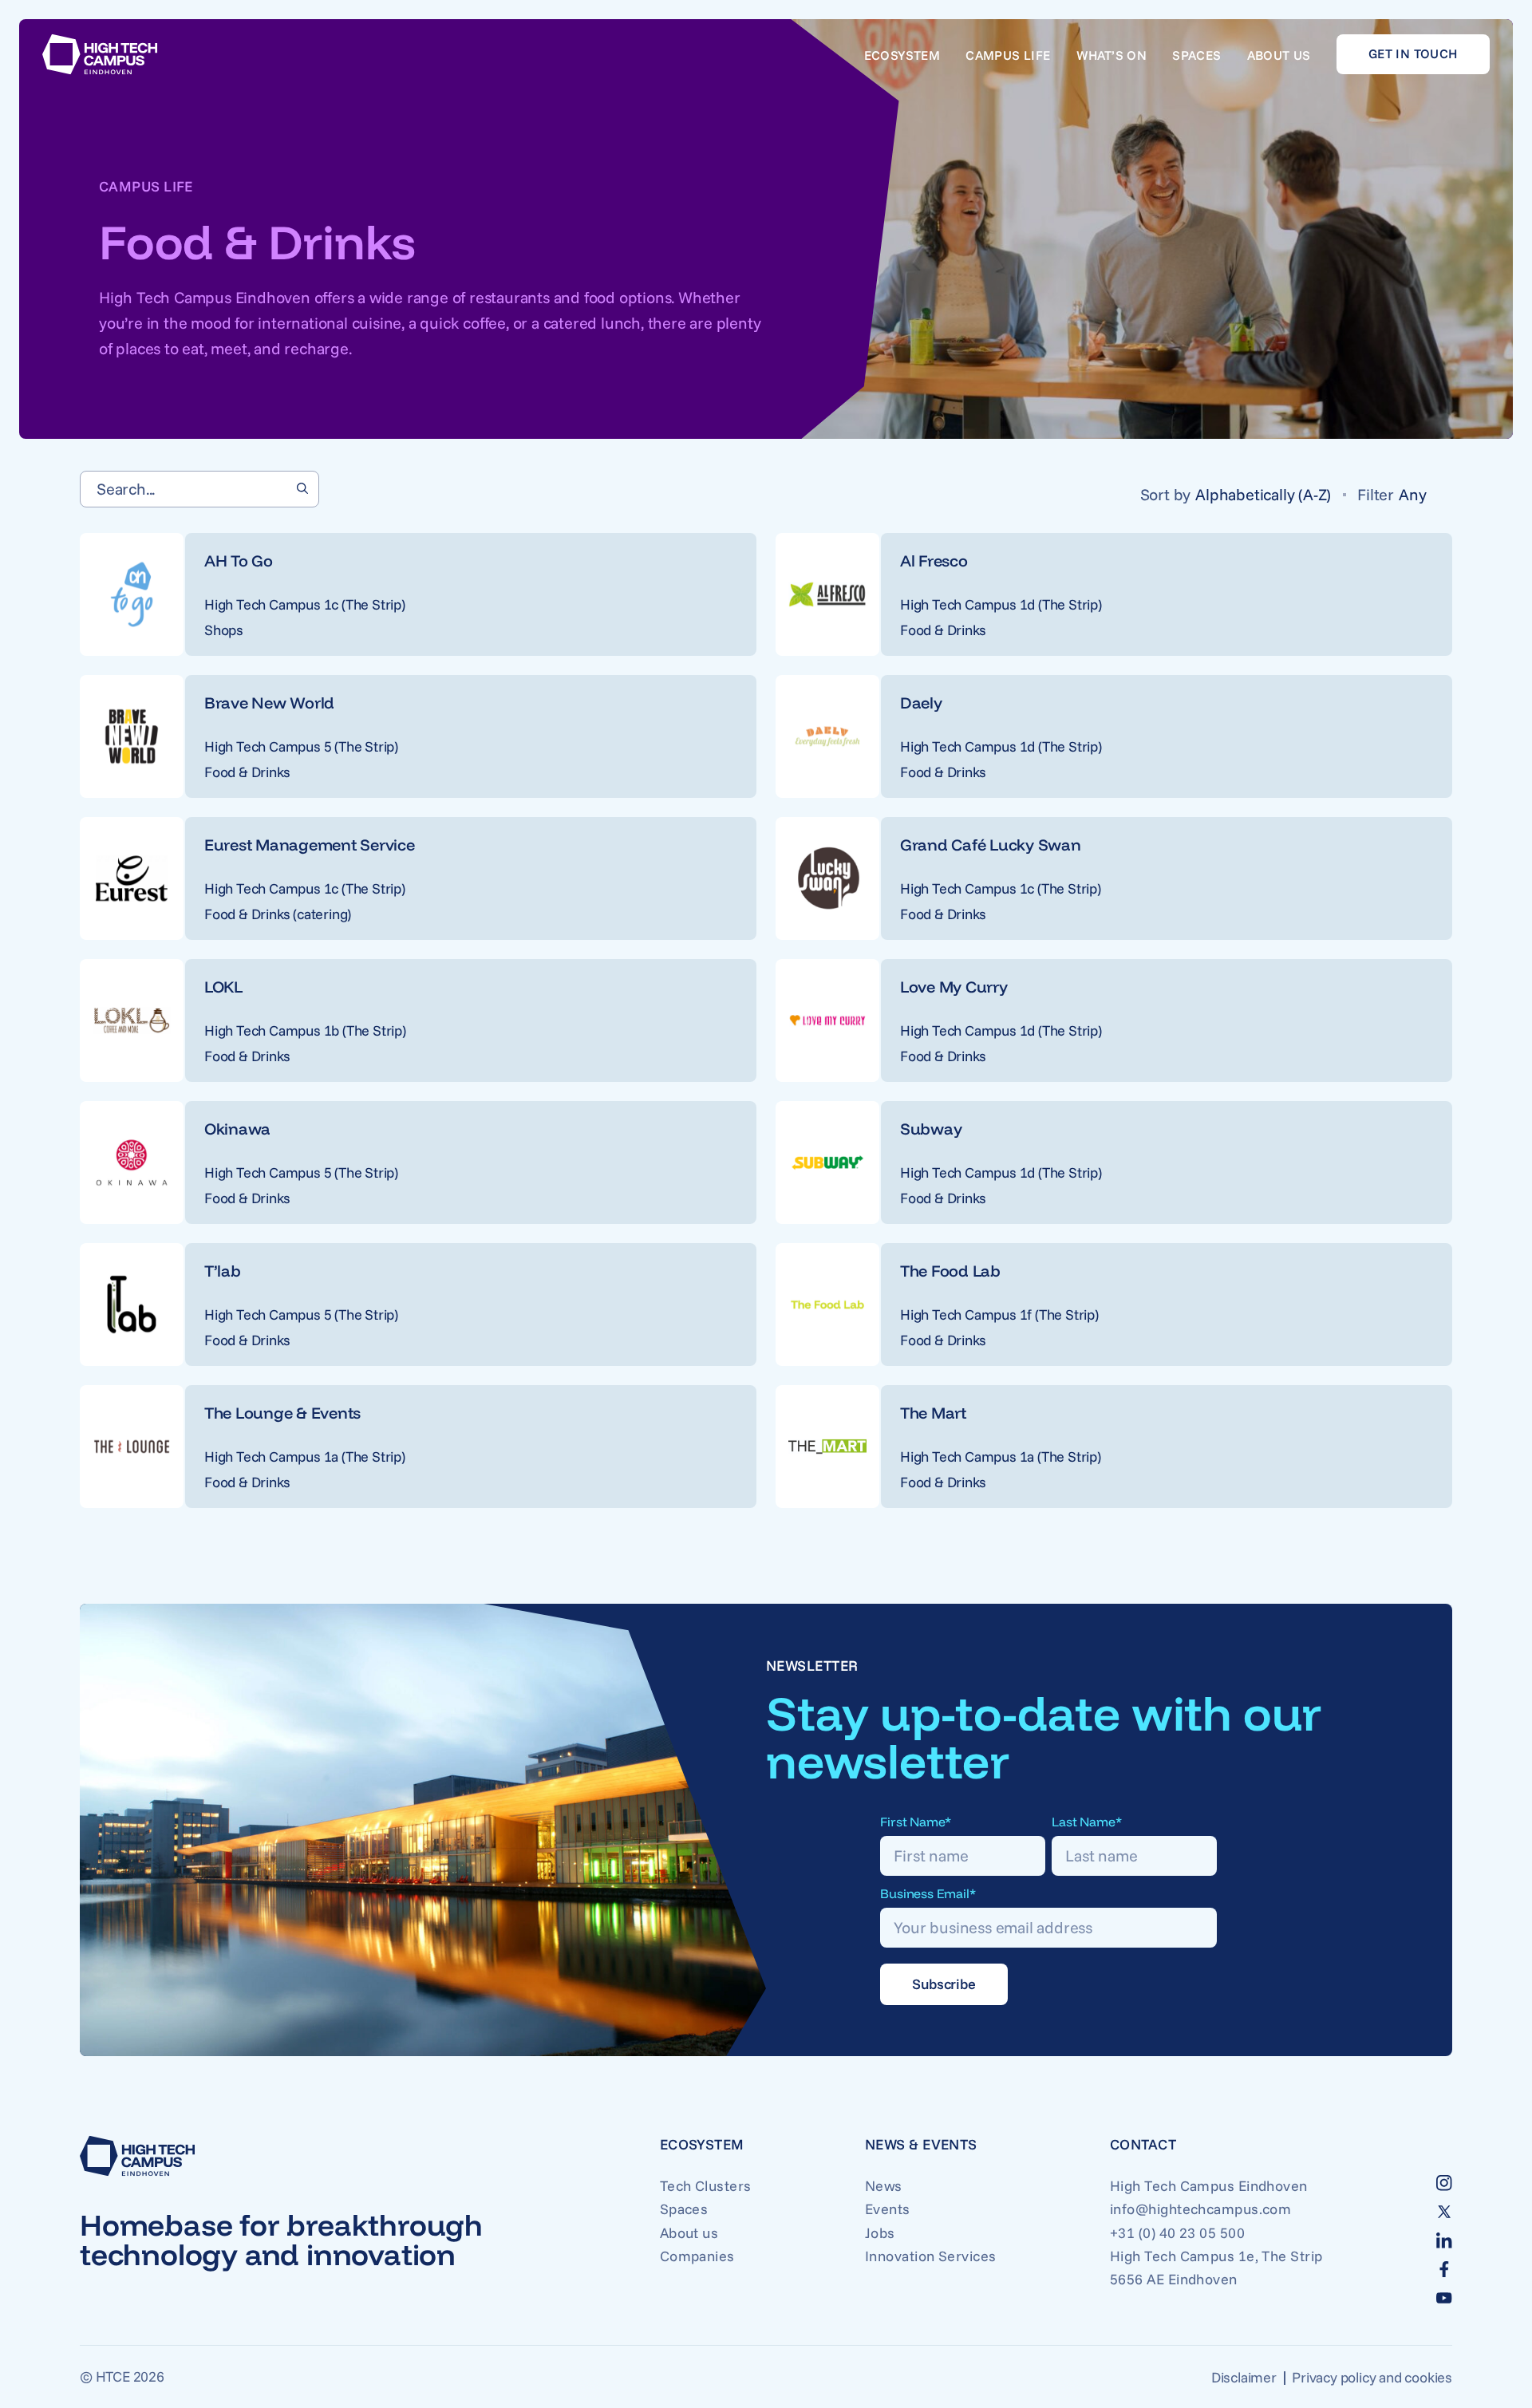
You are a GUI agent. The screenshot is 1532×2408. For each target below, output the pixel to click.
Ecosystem (902, 55)
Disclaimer (1244, 2377)
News (884, 2186)
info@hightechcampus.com (1200, 2209)
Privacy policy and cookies (1372, 2377)
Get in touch (1413, 53)
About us (1279, 55)
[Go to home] (100, 54)
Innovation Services (931, 2256)
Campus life (1008, 55)
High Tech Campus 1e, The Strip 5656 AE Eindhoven (1216, 2268)
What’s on (1112, 55)
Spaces (1196, 55)
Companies (697, 2256)
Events (888, 2209)
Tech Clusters (706, 2186)
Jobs (880, 2233)
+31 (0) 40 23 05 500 (1177, 2233)
